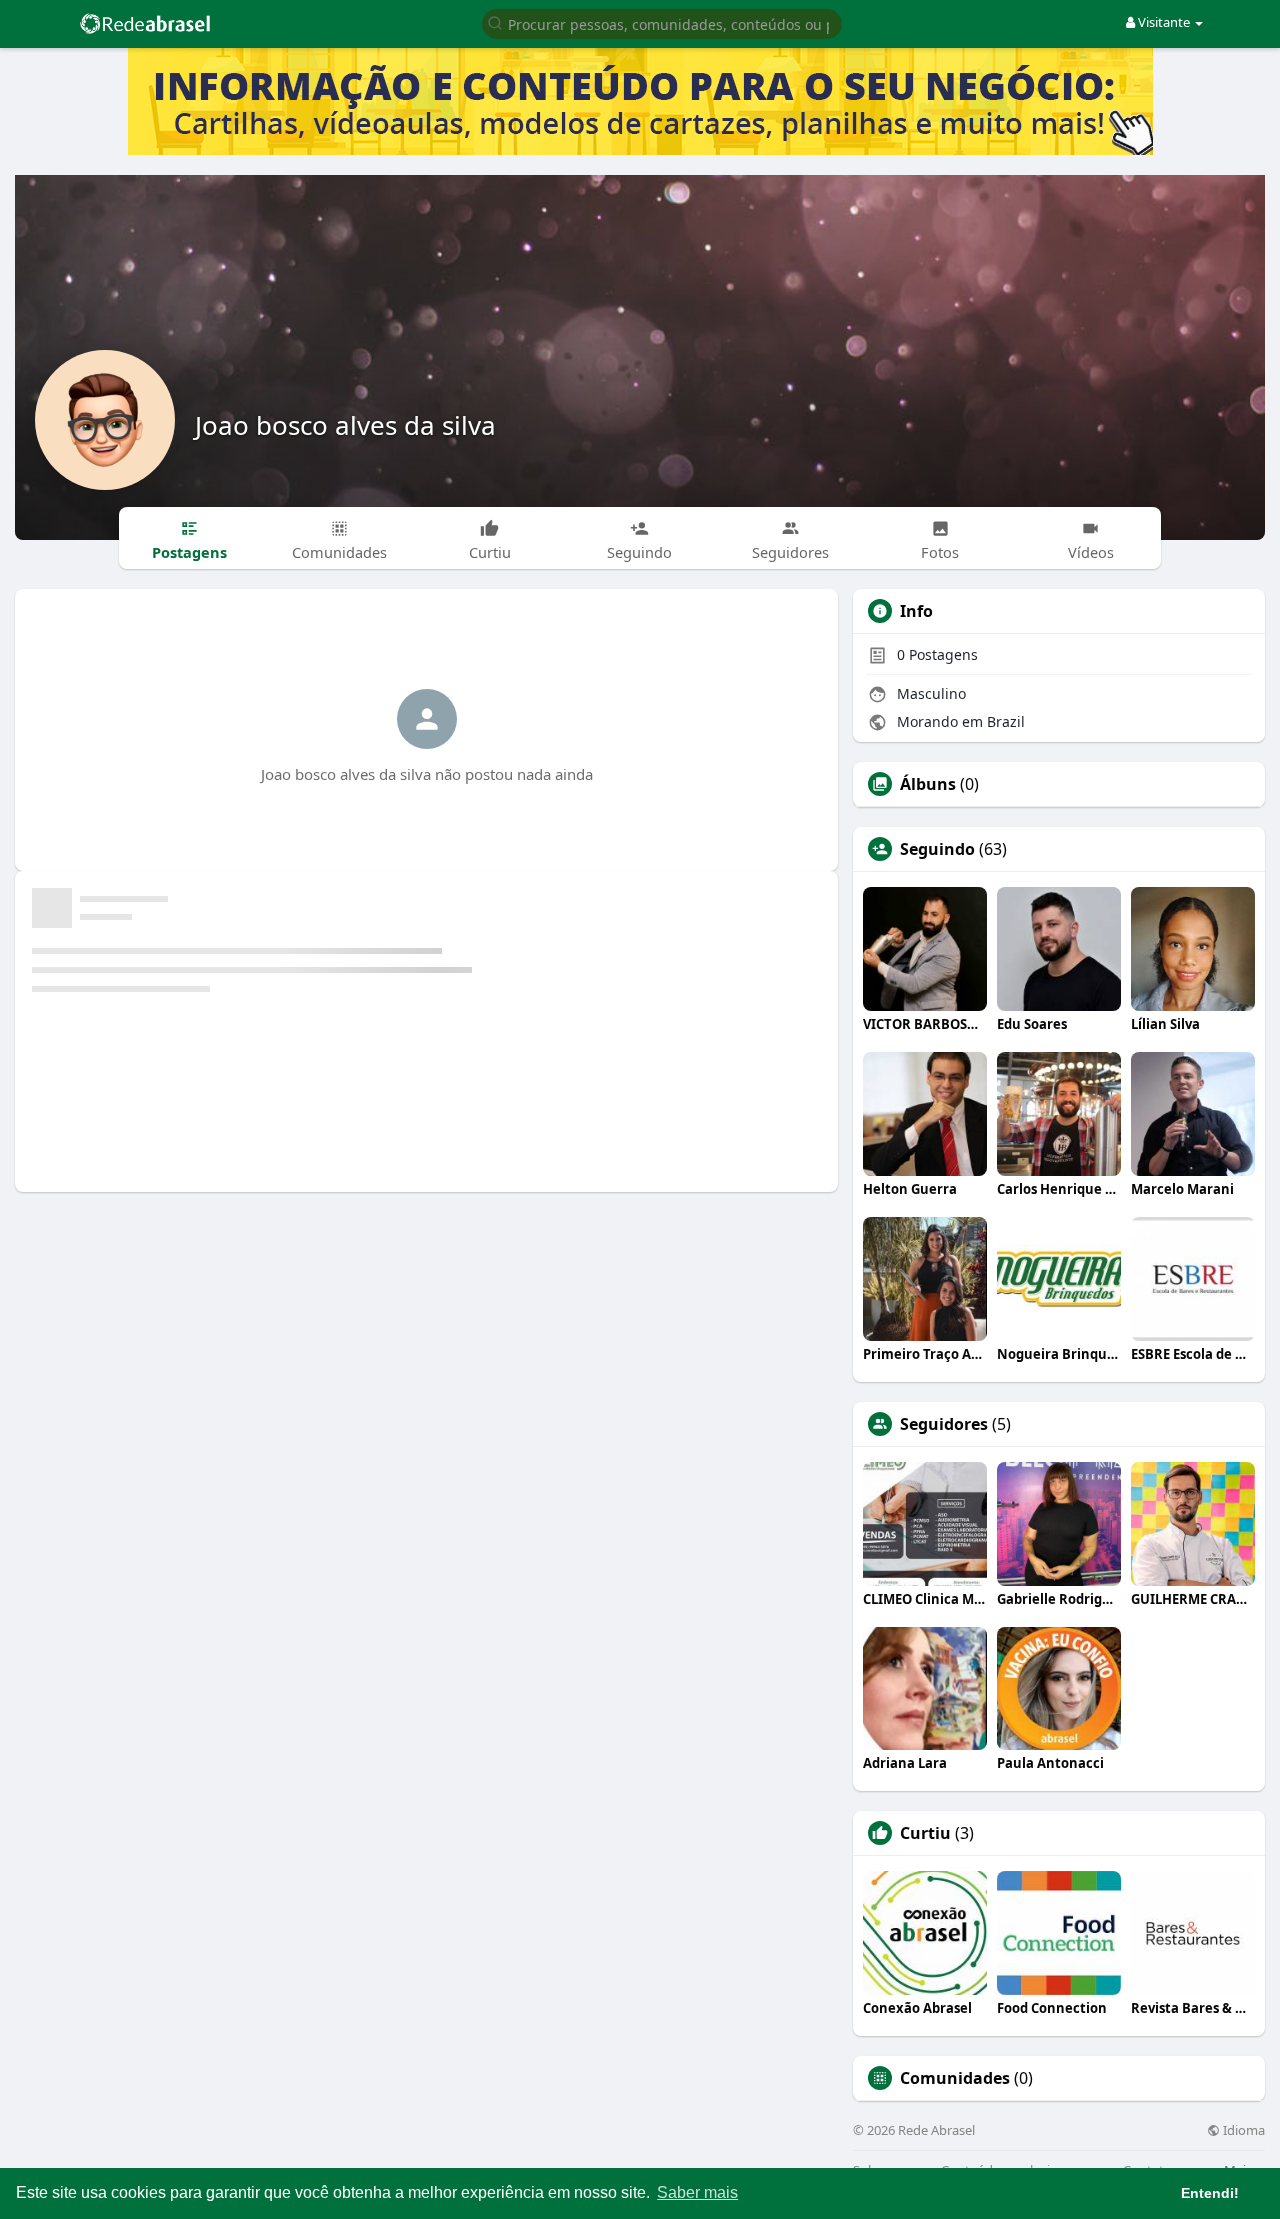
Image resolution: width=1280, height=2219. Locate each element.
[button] (662, 22)
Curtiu (925, 1833)
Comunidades (955, 2078)
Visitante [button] (1164, 22)
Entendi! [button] (1210, 2193)
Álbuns (928, 784)
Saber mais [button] (697, 2192)
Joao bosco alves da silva (345, 425)
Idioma (1242, 2130)
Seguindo (937, 849)
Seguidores (944, 1424)
